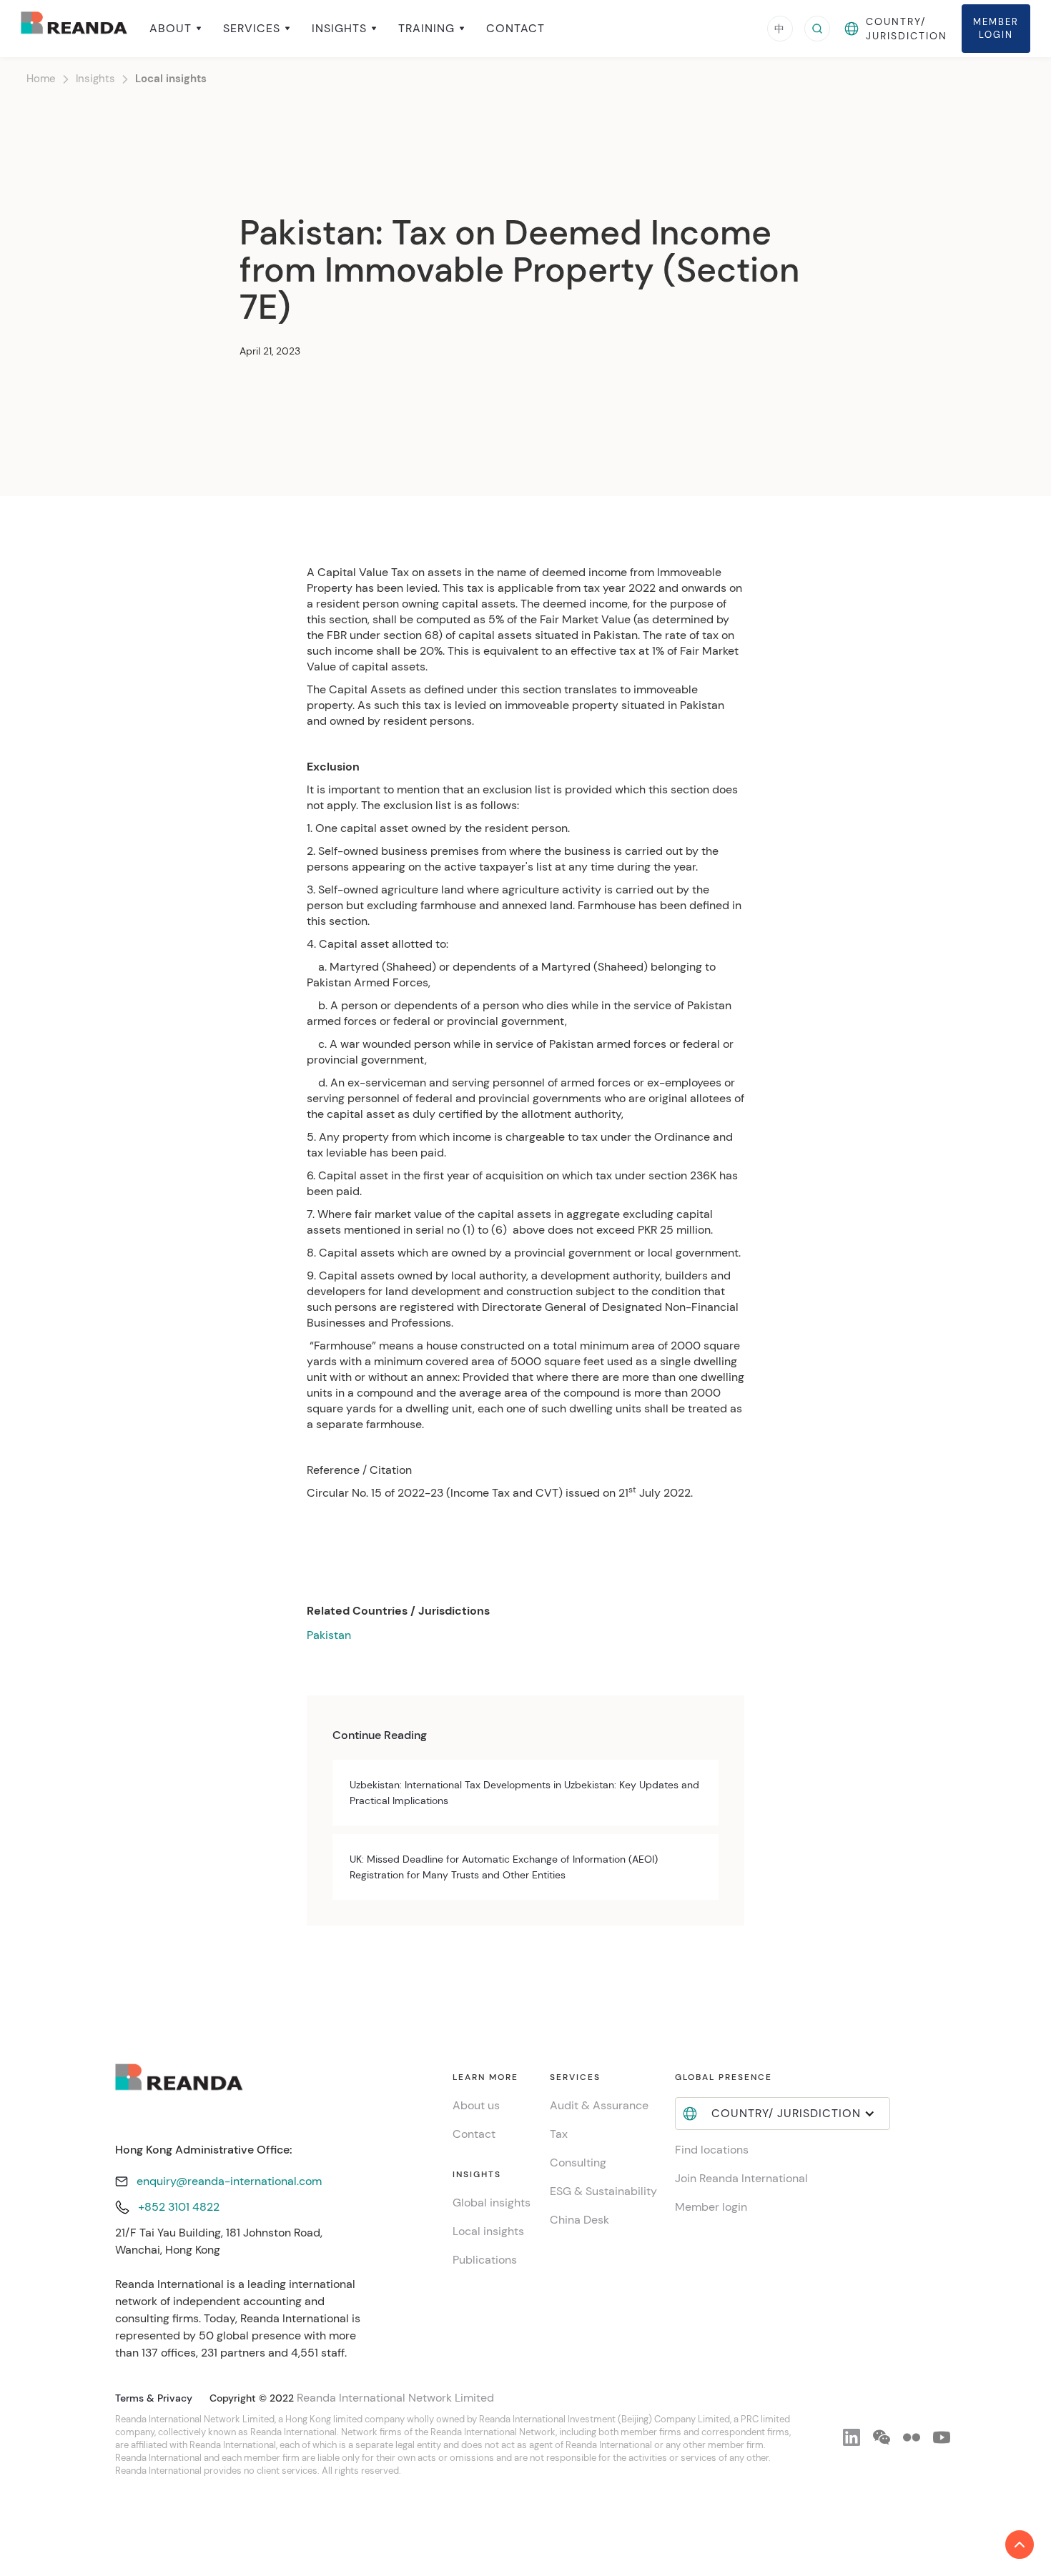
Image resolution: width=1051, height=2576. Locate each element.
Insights (95, 79)
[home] (74, 28)
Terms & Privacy (154, 2398)
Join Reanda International (741, 2178)
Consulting (578, 2163)
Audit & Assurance (599, 2105)
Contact (515, 29)
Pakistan (329, 1635)
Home (41, 79)
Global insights (492, 2203)
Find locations (712, 2150)
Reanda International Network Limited (395, 2398)
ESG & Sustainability (603, 2191)
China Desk (579, 2220)
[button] (176, 29)
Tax (559, 2134)
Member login (711, 2207)
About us (476, 2105)
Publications (485, 2260)
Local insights (171, 79)
